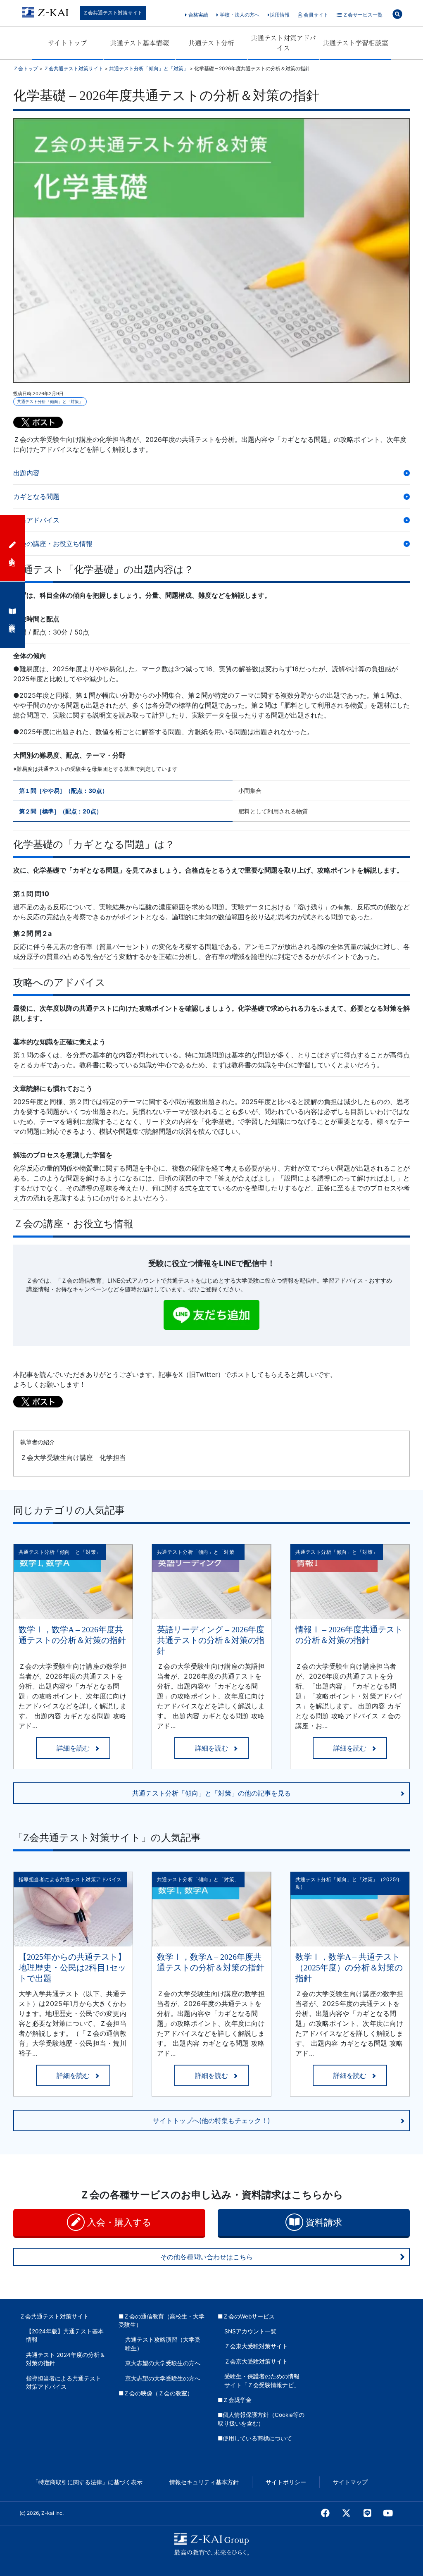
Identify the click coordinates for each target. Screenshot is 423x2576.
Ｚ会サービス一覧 (362, 15)
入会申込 (12, 554)
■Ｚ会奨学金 (235, 2400)
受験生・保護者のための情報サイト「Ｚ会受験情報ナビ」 (262, 2380)
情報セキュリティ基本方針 (204, 2482)
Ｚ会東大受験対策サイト (256, 2346)
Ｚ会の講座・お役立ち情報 (53, 544)
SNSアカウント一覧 (250, 2331)
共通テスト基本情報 (139, 43)
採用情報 (280, 15)
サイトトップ (68, 43)
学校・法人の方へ (239, 15)
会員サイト (315, 15)
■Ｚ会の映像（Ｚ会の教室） (156, 2393)
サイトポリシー (286, 2482)
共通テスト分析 (211, 43)
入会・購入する (118, 2222)
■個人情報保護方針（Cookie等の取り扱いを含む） (261, 2419)
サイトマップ (350, 2482)
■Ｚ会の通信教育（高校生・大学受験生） (162, 2321)
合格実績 (198, 15)
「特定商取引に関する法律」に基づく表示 (88, 2482)
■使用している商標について (255, 2438)
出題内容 (26, 473)
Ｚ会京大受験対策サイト (256, 2361)
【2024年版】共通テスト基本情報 (65, 2335)
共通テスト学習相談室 (355, 43)
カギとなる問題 (36, 496)
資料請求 (323, 2222)
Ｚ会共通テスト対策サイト (113, 13)
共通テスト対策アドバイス (283, 43)
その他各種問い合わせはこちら (207, 2257)
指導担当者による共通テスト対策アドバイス (64, 2383)
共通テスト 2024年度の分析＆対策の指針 (66, 2359)
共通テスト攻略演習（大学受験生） (163, 2344)
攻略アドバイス (36, 520)
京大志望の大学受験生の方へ (163, 2378)
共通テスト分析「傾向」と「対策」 (50, 401)
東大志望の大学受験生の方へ (163, 2363)
